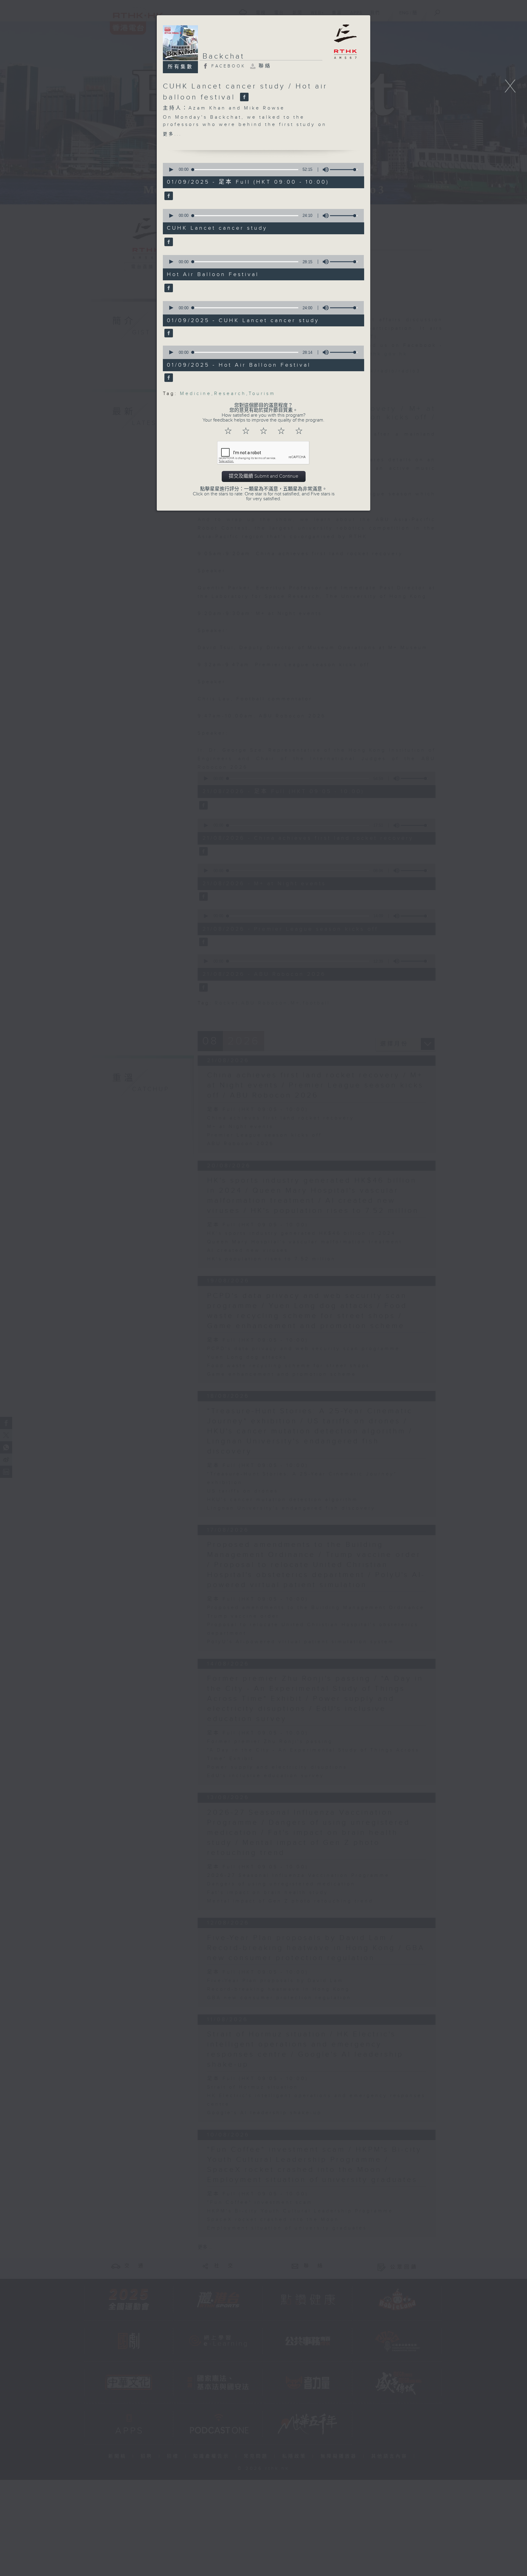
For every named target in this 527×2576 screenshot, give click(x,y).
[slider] (344, 170)
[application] (261, 170)
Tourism (262, 394)
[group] (324, 170)
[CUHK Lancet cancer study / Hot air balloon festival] (244, 97)
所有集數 (181, 67)
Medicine (196, 394)
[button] (171, 170)
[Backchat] (168, 196)
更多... (172, 134)
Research (230, 394)
